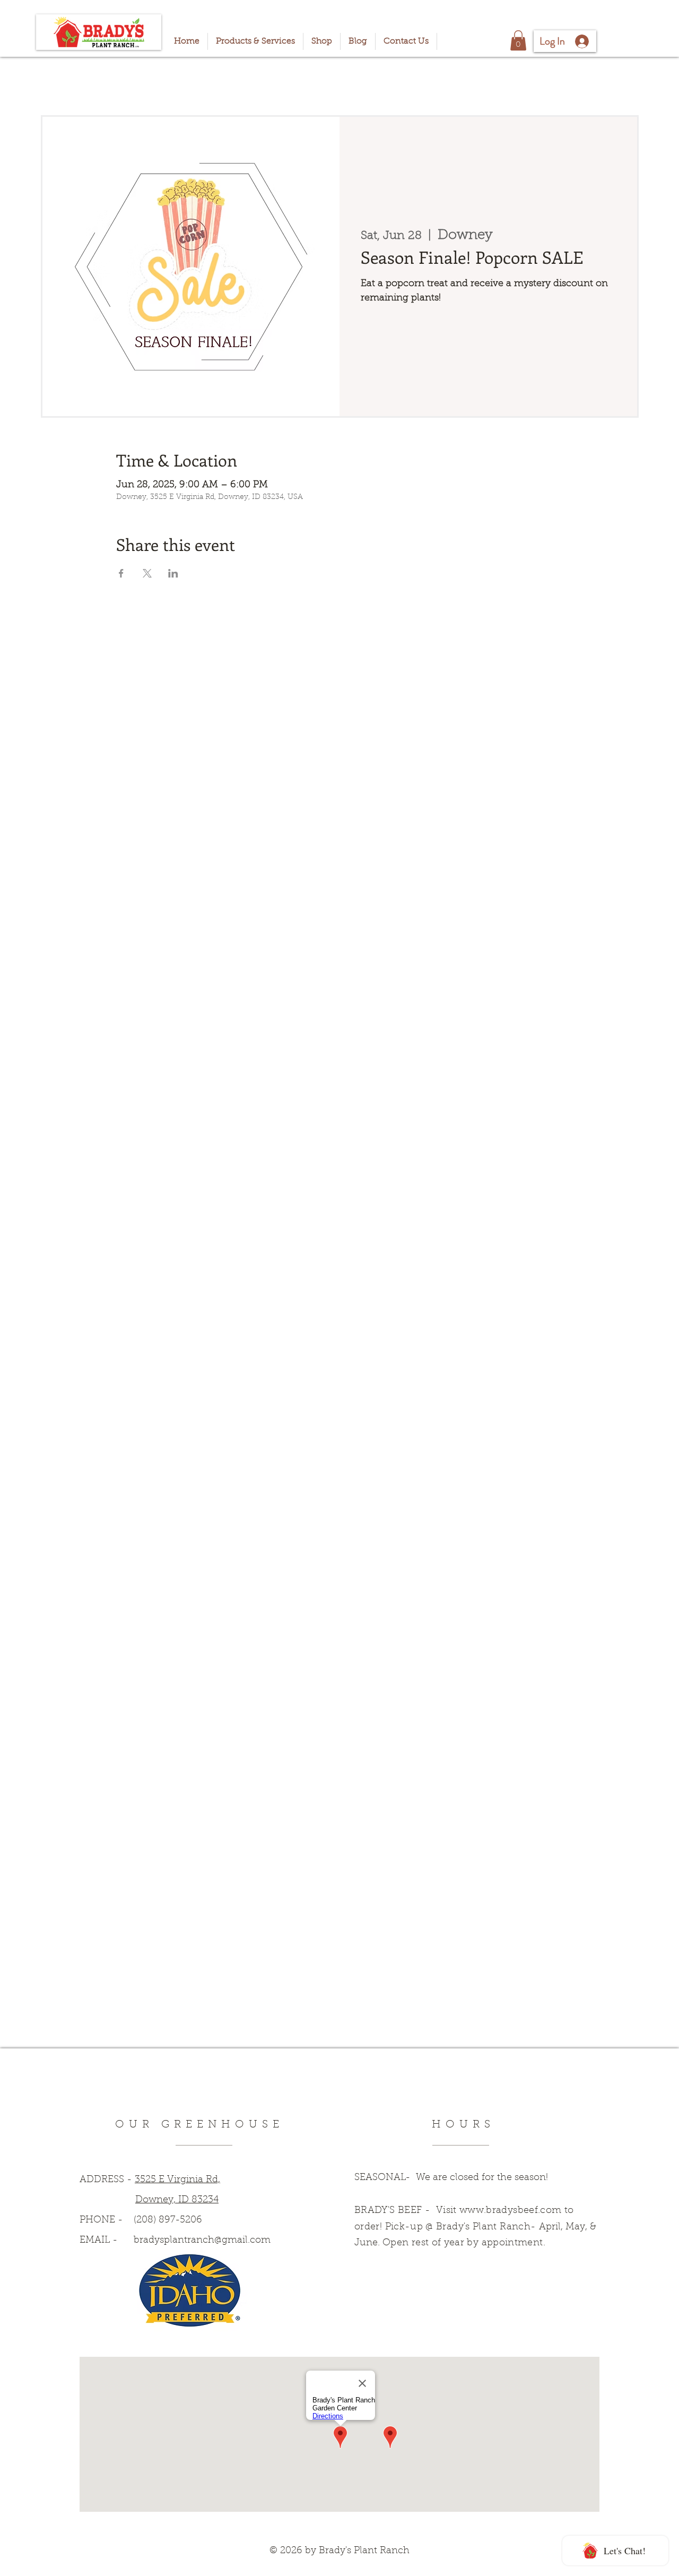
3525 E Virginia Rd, (177, 2180)
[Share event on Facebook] (121, 573)
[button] (518, 40)
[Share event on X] (147, 573)
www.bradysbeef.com (510, 2211)
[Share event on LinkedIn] (173, 573)
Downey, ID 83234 (177, 2200)
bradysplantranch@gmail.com (202, 2241)
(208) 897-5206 (168, 2220)
